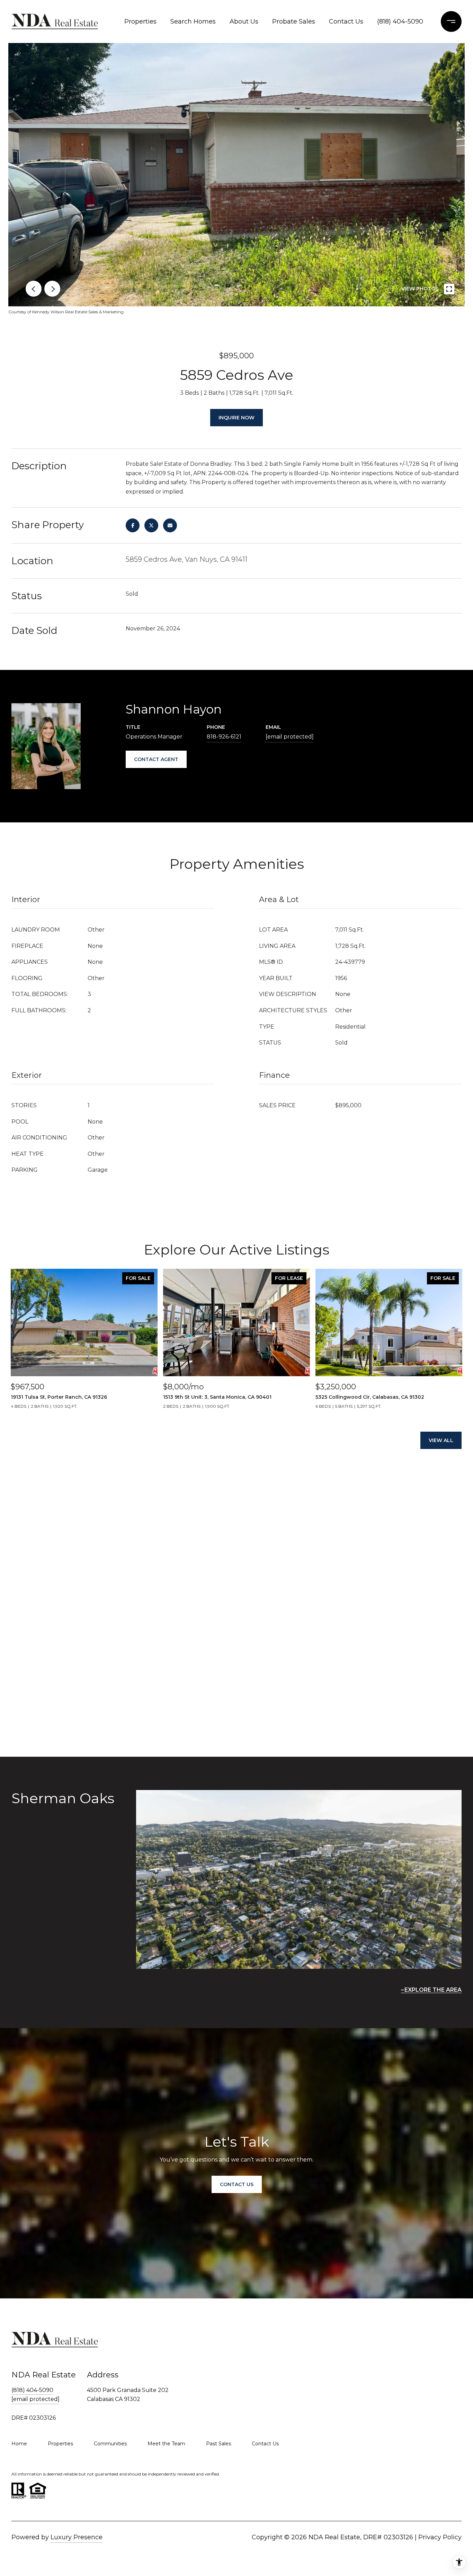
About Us (244, 21)
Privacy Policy (440, 2537)
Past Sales (218, 2444)
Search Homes (193, 21)
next (52, 289)
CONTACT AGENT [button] (156, 759)
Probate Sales (294, 21)
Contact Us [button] (237, 2184)
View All (441, 1440)
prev (34, 289)
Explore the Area (433, 1990)
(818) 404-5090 (400, 21)
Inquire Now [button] (237, 418)
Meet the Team (166, 2444)
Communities (110, 2444)
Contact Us (346, 21)
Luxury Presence (77, 2537)
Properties (140, 21)
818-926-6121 (224, 737)
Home (19, 2444)
